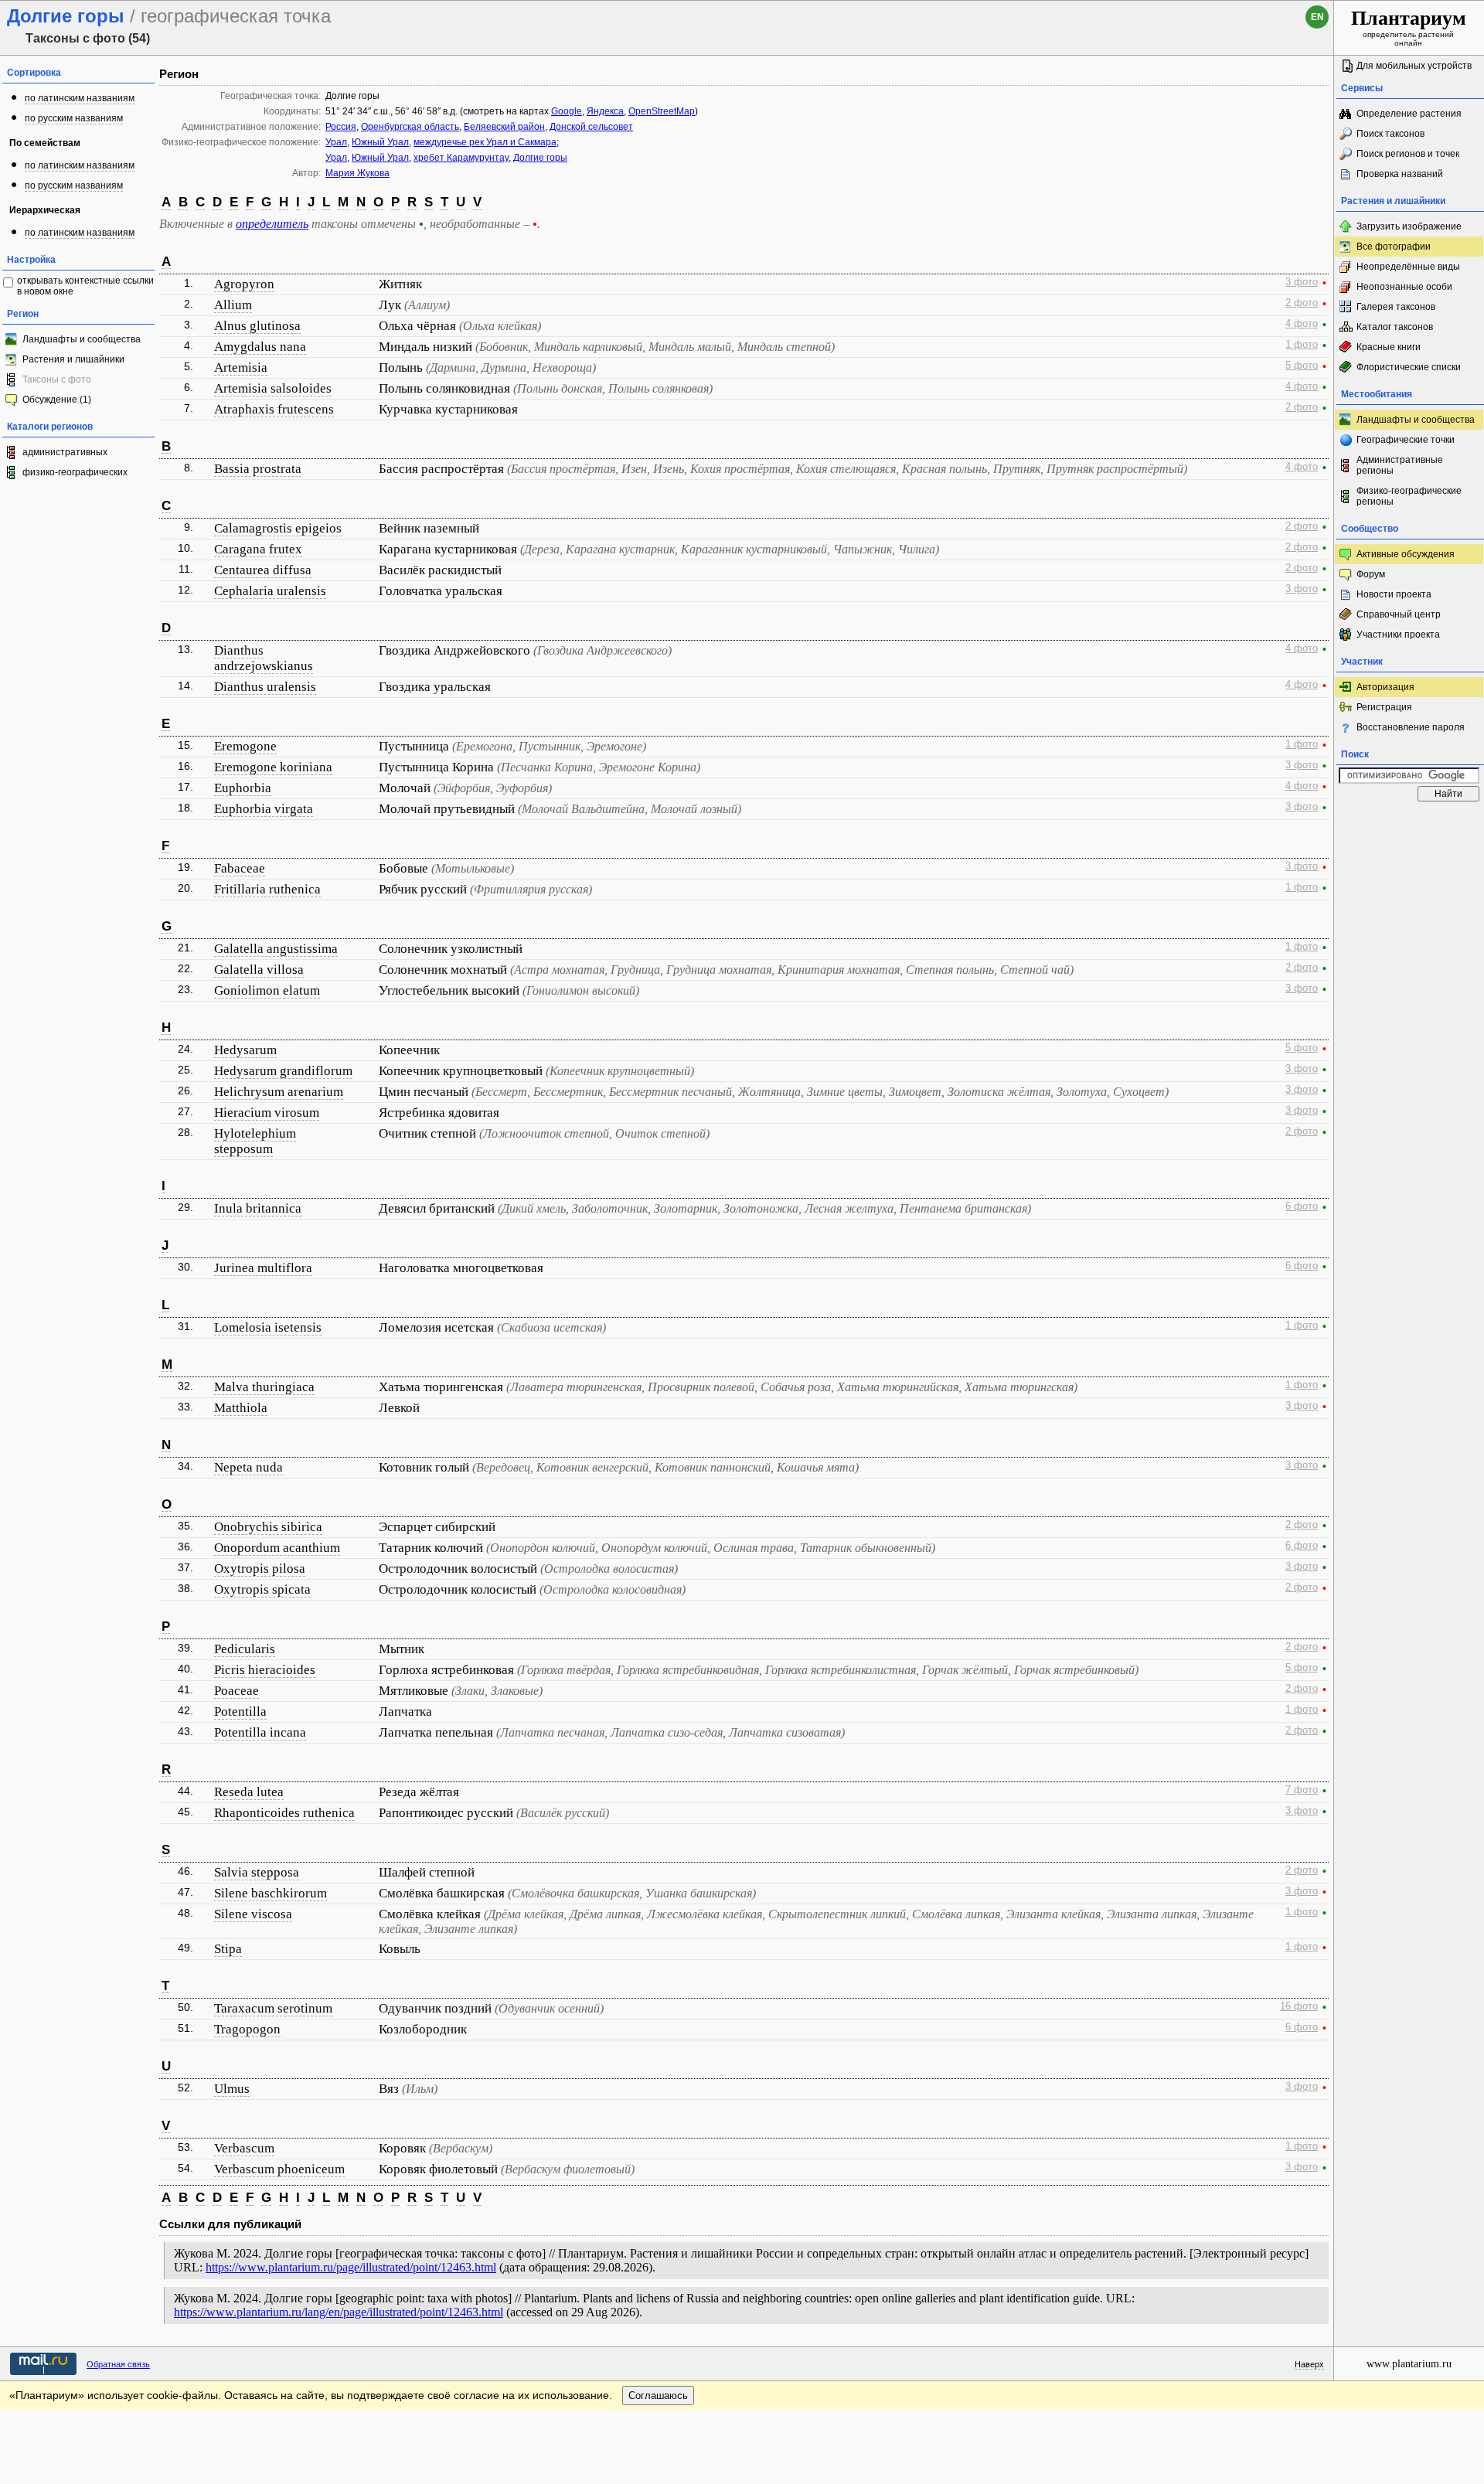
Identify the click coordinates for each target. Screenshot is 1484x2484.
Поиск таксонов (1390, 134)
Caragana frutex (258, 549)
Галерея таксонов (1396, 307)
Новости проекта (1394, 594)
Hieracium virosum (267, 1113)
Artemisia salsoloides (273, 388)
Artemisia (241, 367)
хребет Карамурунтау (461, 158)
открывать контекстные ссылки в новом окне (85, 286)
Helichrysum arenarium (279, 1092)
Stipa (228, 1949)
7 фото (1302, 1790)
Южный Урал (380, 142)
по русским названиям (74, 118)
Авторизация (1385, 687)
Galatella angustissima (276, 949)
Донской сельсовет (591, 127)
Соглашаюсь (658, 2396)
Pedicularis (245, 1649)
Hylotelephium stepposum (255, 1141)
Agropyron (244, 284)
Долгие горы (540, 158)
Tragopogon (247, 2029)
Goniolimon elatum (267, 990)
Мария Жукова (357, 173)
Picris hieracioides (265, 1670)
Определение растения (1409, 114)
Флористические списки (1409, 367)
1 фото (1302, 345)
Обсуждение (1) (57, 400)
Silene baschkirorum (271, 1893)
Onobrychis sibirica (268, 1527)
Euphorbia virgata (264, 809)
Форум (1371, 574)
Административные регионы (1400, 465)
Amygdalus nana (260, 347)
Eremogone (245, 746)
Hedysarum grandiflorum (283, 1071)
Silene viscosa (253, 1914)
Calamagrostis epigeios (278, 528)
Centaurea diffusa (263, 570)
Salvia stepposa (257, 1872)
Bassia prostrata (258, 469)
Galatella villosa (259, 970)
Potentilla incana (260, 1732)
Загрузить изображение (1409, 226)
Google (567, 111)
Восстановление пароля (1411, 727)
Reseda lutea (249, 1792)
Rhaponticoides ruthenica (284, 1813)
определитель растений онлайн (1409, 27)
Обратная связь (118, 2364)
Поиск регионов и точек (1408, 154)
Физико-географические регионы (1409, 496)
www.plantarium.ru (1409, 2364)
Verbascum (244, 2148)
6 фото (1302, 1206)
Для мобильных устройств (1414, 66)
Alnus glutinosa (257, 326)
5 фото (1302, 366)
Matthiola (241, 1408)
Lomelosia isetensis (268, 1327)
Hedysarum (245, 1050)
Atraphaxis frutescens (274, 409)
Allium (233, 305)
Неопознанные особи (1404, 287)
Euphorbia (243, 788)
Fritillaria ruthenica (267, 889)
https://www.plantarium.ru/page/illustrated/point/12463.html (351, 2267)
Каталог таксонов (1395, 327)
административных (65, 452)
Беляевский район (504, 127)
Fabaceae (240, 868)
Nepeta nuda (248, 1467)
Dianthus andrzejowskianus (264, 658)
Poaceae (237, 1691)
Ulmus (232, 2089)
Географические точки (1406, 440)
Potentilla (240, 1712)
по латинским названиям (80, 98)
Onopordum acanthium (277, 1548)
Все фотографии (1394, 247)
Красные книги (1389, 347)
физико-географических (75, 472)
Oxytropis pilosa (260, 1569)
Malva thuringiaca (264, 1387)
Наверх (1309, 2364)
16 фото (1299, 2006)
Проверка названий (1400, 174)
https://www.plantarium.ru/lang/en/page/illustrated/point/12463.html (339, 2312)
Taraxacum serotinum (273, 2008)
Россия (341, 127)
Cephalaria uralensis (270, 591)
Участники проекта (1398, 635)
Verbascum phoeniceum (279, 2169)
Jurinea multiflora (263, 1268)
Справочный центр (1399, 614)
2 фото (1302, 303)
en (1317, 17)
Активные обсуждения (1406, 554)
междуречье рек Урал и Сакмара (485, 142)
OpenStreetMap (662, 111)
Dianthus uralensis (265, 687)
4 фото (1302, 324)
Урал (336, 142)
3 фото (1302, 282)
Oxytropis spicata (262, 1589)
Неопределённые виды (1408, 267)
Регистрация (1384, 707)
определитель (272, 224)
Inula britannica (258, 1208)
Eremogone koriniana (273, 767)
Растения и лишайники (73, 359)
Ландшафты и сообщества (82, 339)
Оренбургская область (410, 127)
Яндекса (605, 111)
